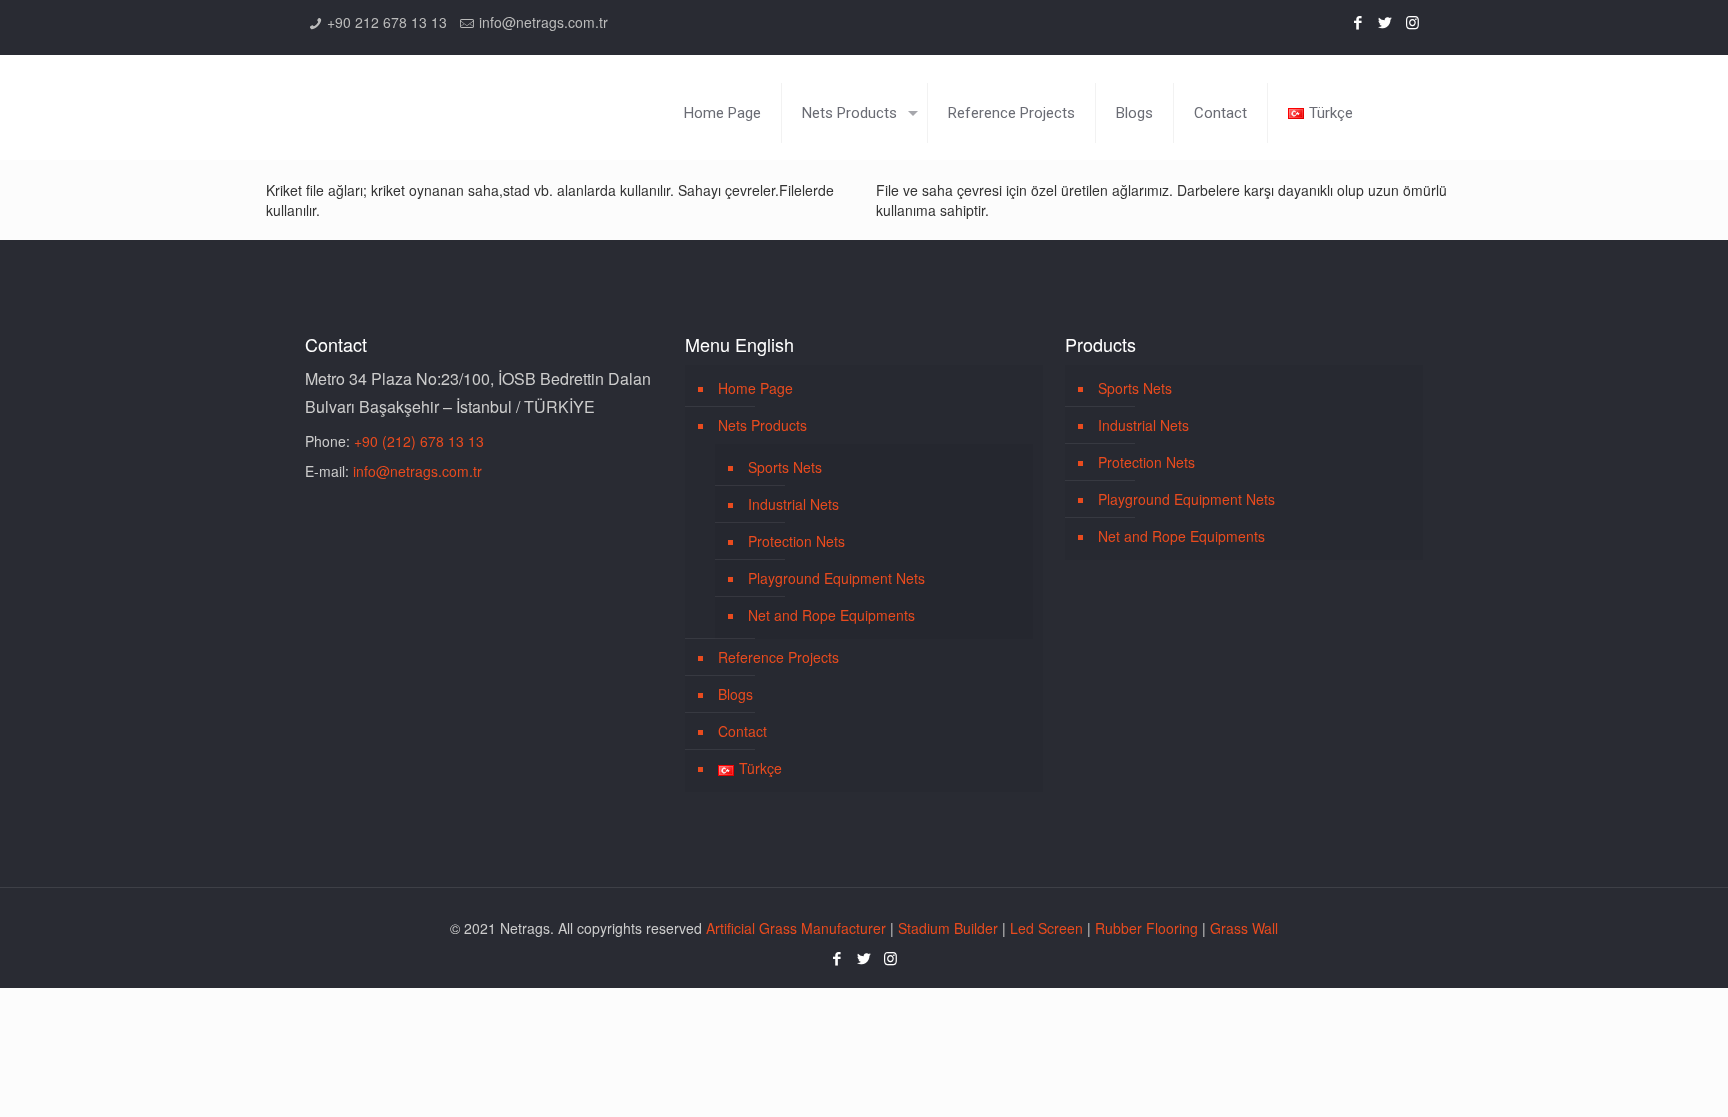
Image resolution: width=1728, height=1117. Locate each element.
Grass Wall (1244, 928)
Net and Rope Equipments (831, 615)
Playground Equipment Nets (836, 578)
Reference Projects (778, 657)
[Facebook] (1358, 21)
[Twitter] (1385, 21)
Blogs (735, 694)
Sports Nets (785, 467)
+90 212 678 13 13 (387, 22)
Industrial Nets (793, 504)
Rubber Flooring (1146, 928)
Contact (742, 731)
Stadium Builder (948, 928)
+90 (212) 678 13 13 (419, 441)
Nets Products (762, 425)
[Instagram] (1412, 21)
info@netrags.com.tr (543, 22)
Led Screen (1046, 928)
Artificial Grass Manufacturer (796, 928)
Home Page (755, 388)
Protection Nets (796, 541)
